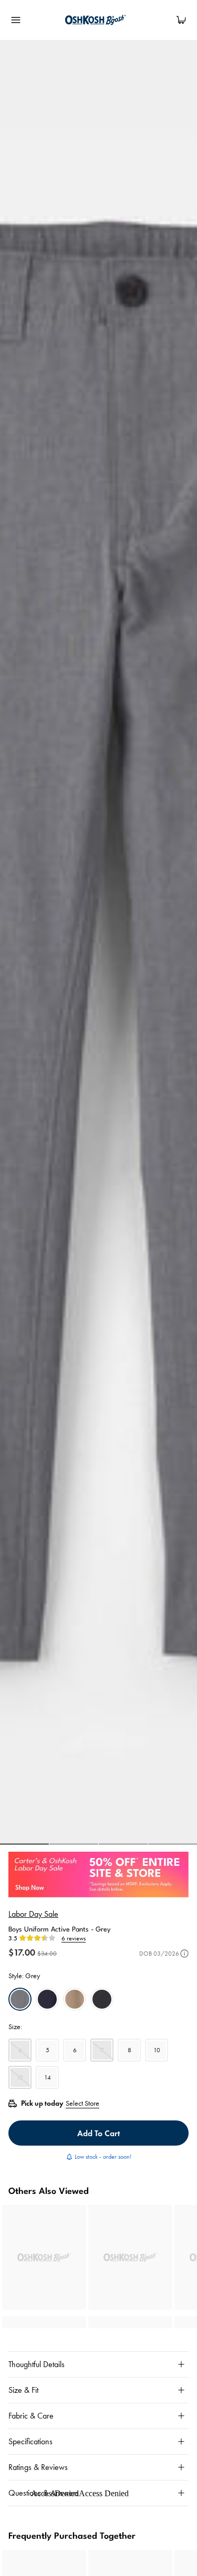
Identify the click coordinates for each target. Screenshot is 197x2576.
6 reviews (74, 1938)
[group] (98, 942)
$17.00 (22, 1952)
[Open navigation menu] (16, 20)
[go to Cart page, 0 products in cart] (181, 20)
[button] (24, 1844)
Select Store (82, 2103)
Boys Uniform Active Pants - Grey (59, 1930)
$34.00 (47, 1953)
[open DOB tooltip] (184, 1954)
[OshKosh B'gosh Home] (99, 20)
